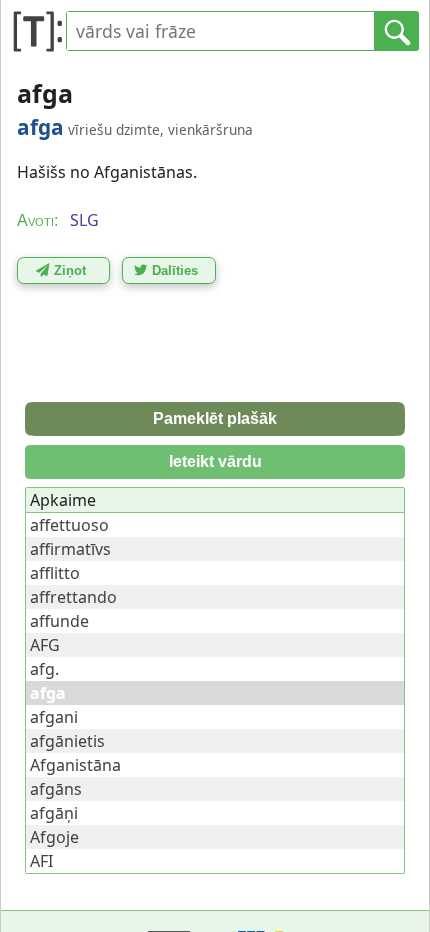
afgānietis (67, 741)
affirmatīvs (70, 549)
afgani (54, 717)
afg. (44, 669)
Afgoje (54, 837)
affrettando (73, 597)
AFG (45, 645)
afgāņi (54, 813)
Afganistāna (75, 765)
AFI (41, 861)
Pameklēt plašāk (215, 418)
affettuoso (69, 525)
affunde (59, 621)
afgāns (56, 789)
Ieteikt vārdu (215, 461)
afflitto (55, 573)
